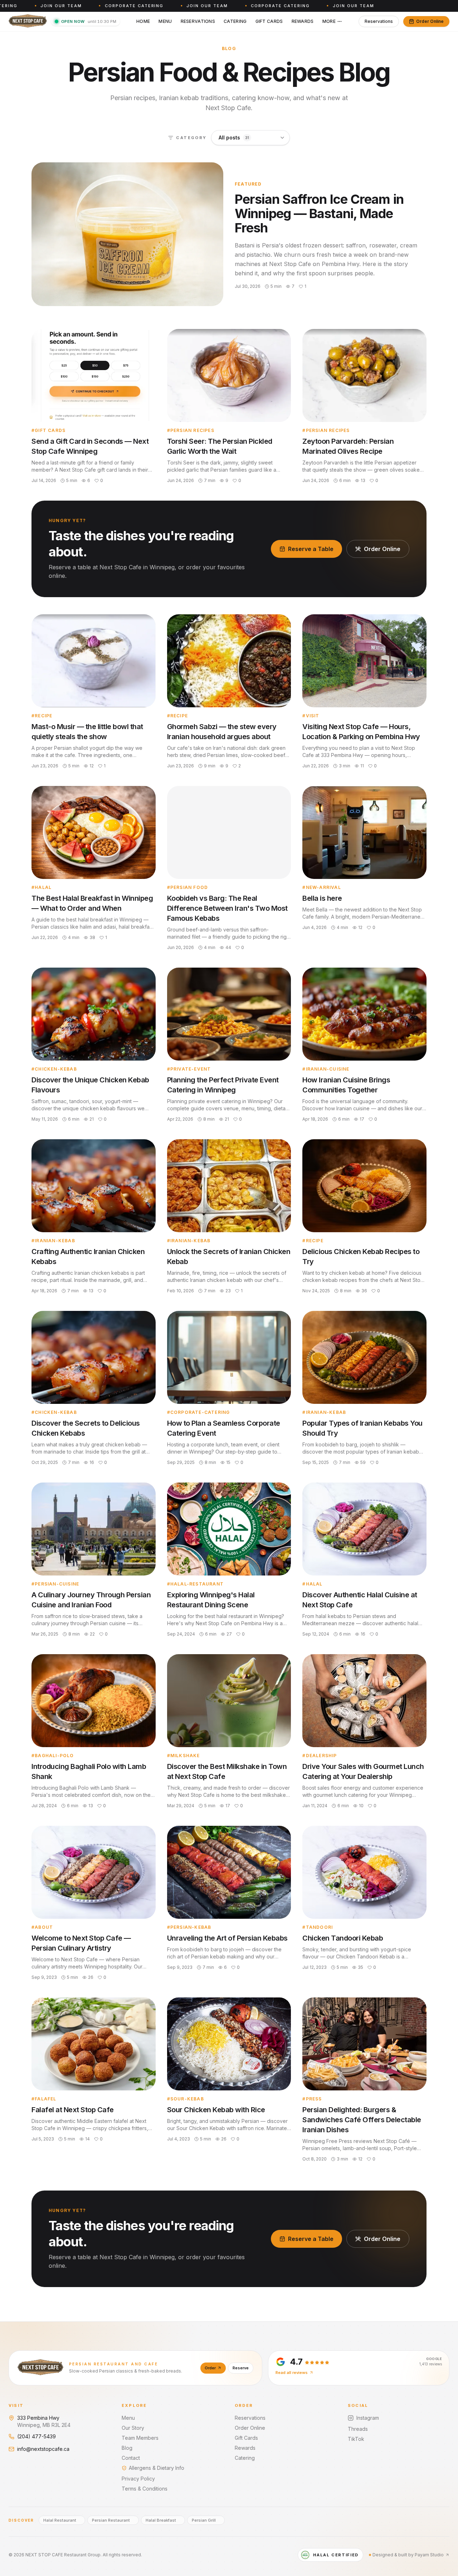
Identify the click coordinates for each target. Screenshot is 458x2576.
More (329, 21)
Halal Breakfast (161, 2520)
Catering (235, 21)
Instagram (368, 2418)
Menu (165, 21)
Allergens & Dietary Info (157, 2468)
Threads (358, 2429)
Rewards (303, 21)
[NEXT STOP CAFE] (28, 21)
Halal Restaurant (60, 2520)
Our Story (133, 2428)
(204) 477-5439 (36, 2436)
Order (210, 2368)
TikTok (356, 2439)
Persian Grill (204, 2520)
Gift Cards (269, 21)
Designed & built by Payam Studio (408, 2555)
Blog (127, 2448)
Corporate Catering (115, 6)
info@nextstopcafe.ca (43, 2449)
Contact (131, 2458)
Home (143, 21)
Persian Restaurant (111, 2520)
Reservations (198, 21)
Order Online (430, 21)
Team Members (140, 2438)
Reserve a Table (311, 549)
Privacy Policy (138, 2479)
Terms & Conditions (145, 2489)
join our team (42, 6)
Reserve (241, 2368)
